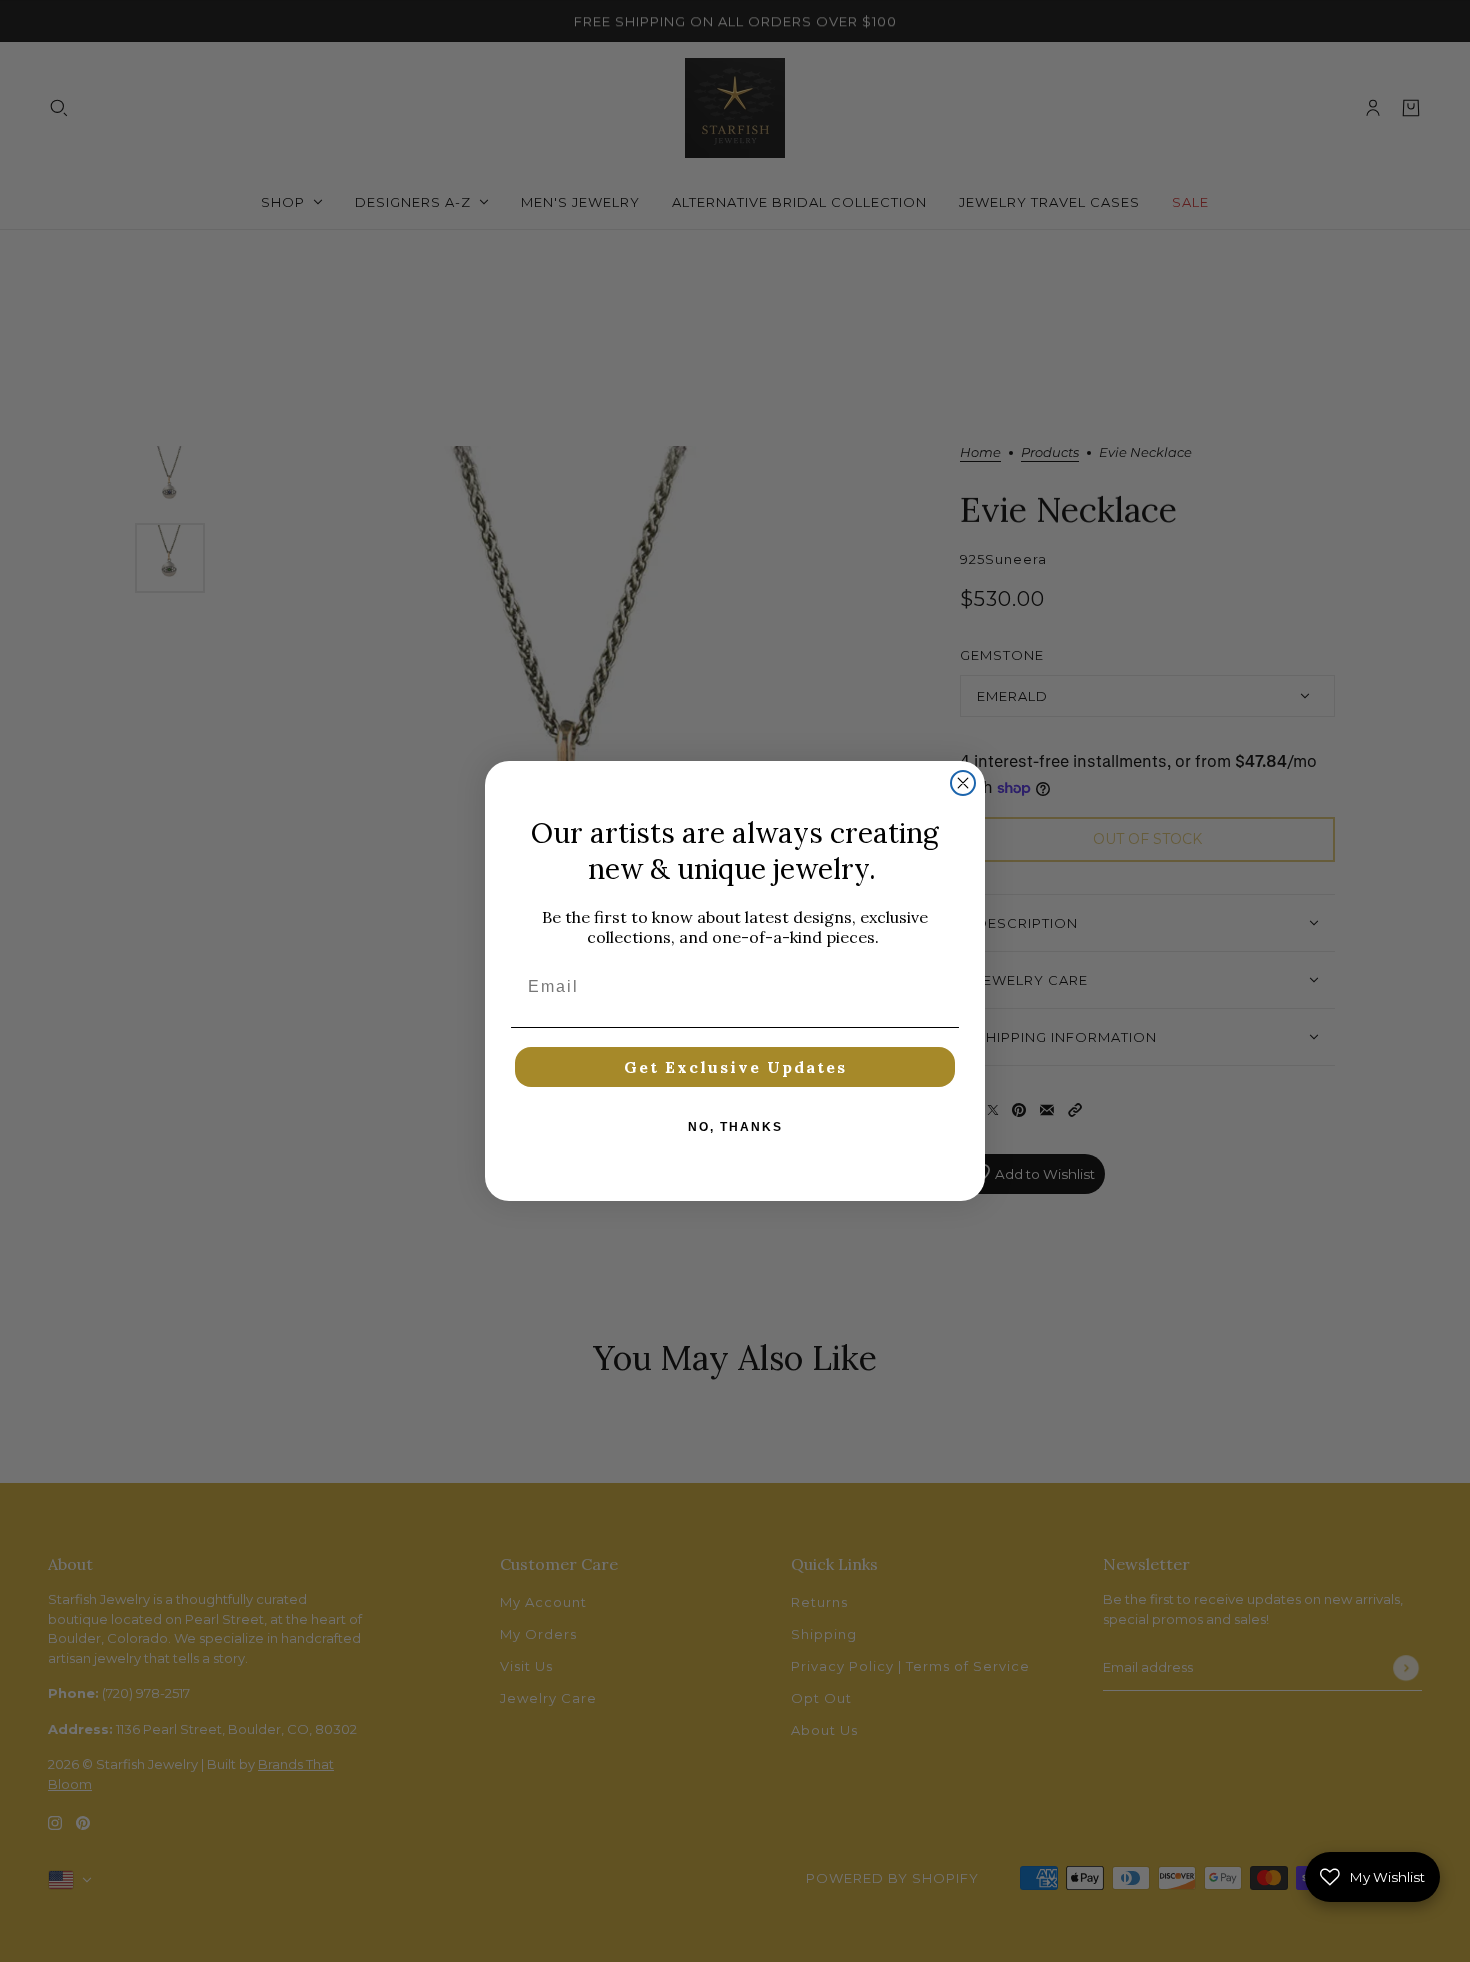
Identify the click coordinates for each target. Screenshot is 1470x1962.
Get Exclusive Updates (735, 1067)
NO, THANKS (735, 1127)
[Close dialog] (963, 783)
